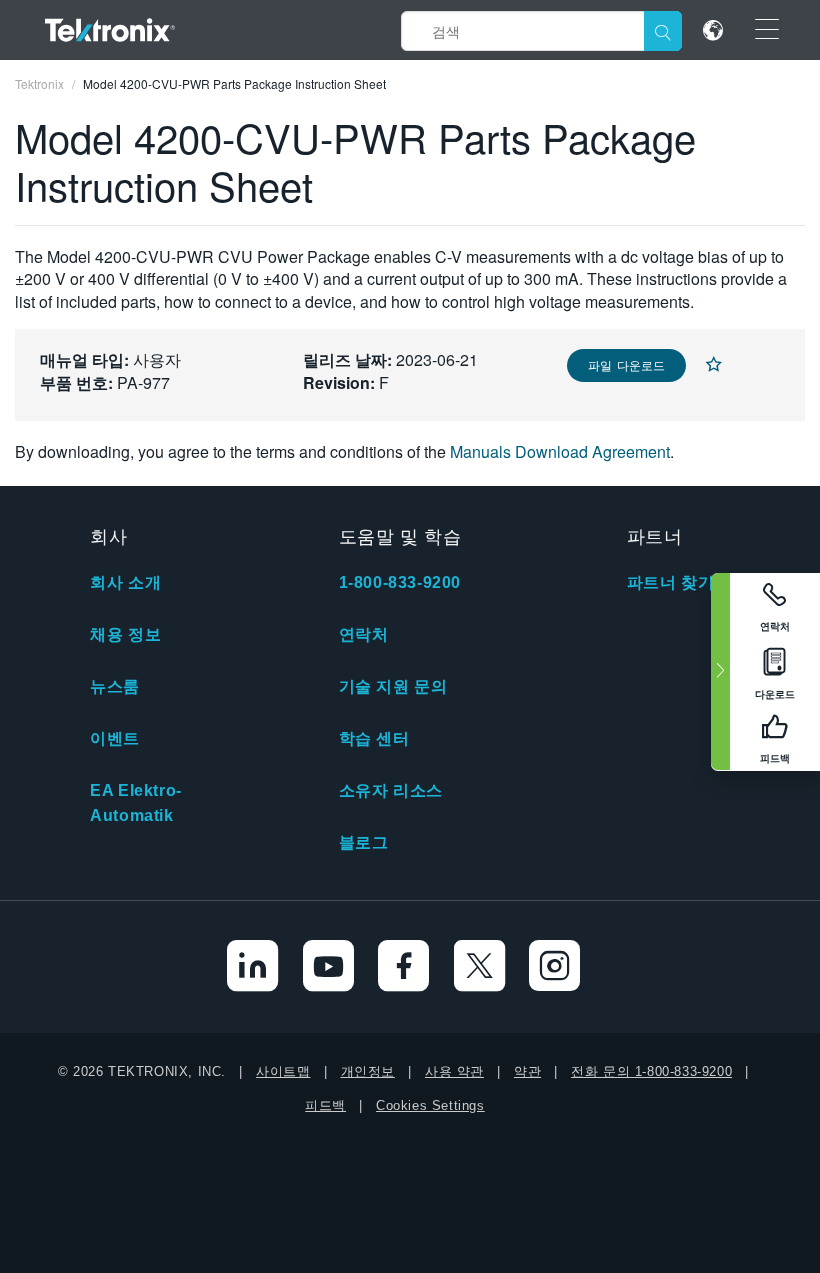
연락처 (364, 634)
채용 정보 (125, 634)
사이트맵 (283, 1071)
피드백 (325, 1105)
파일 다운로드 (626, 364)
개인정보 (368, 1071)
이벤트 (115, 738)
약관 (527, 1071)
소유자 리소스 (391, 790)
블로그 (364, 842)
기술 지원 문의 (393, 686)
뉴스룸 (115, 686)
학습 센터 (374, 738)
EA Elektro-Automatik (136, 803)
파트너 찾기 (671, 582)
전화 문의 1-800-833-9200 (651, 1071)
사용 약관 (454, 1071)
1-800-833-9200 (400, 582)
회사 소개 (125, 582)
